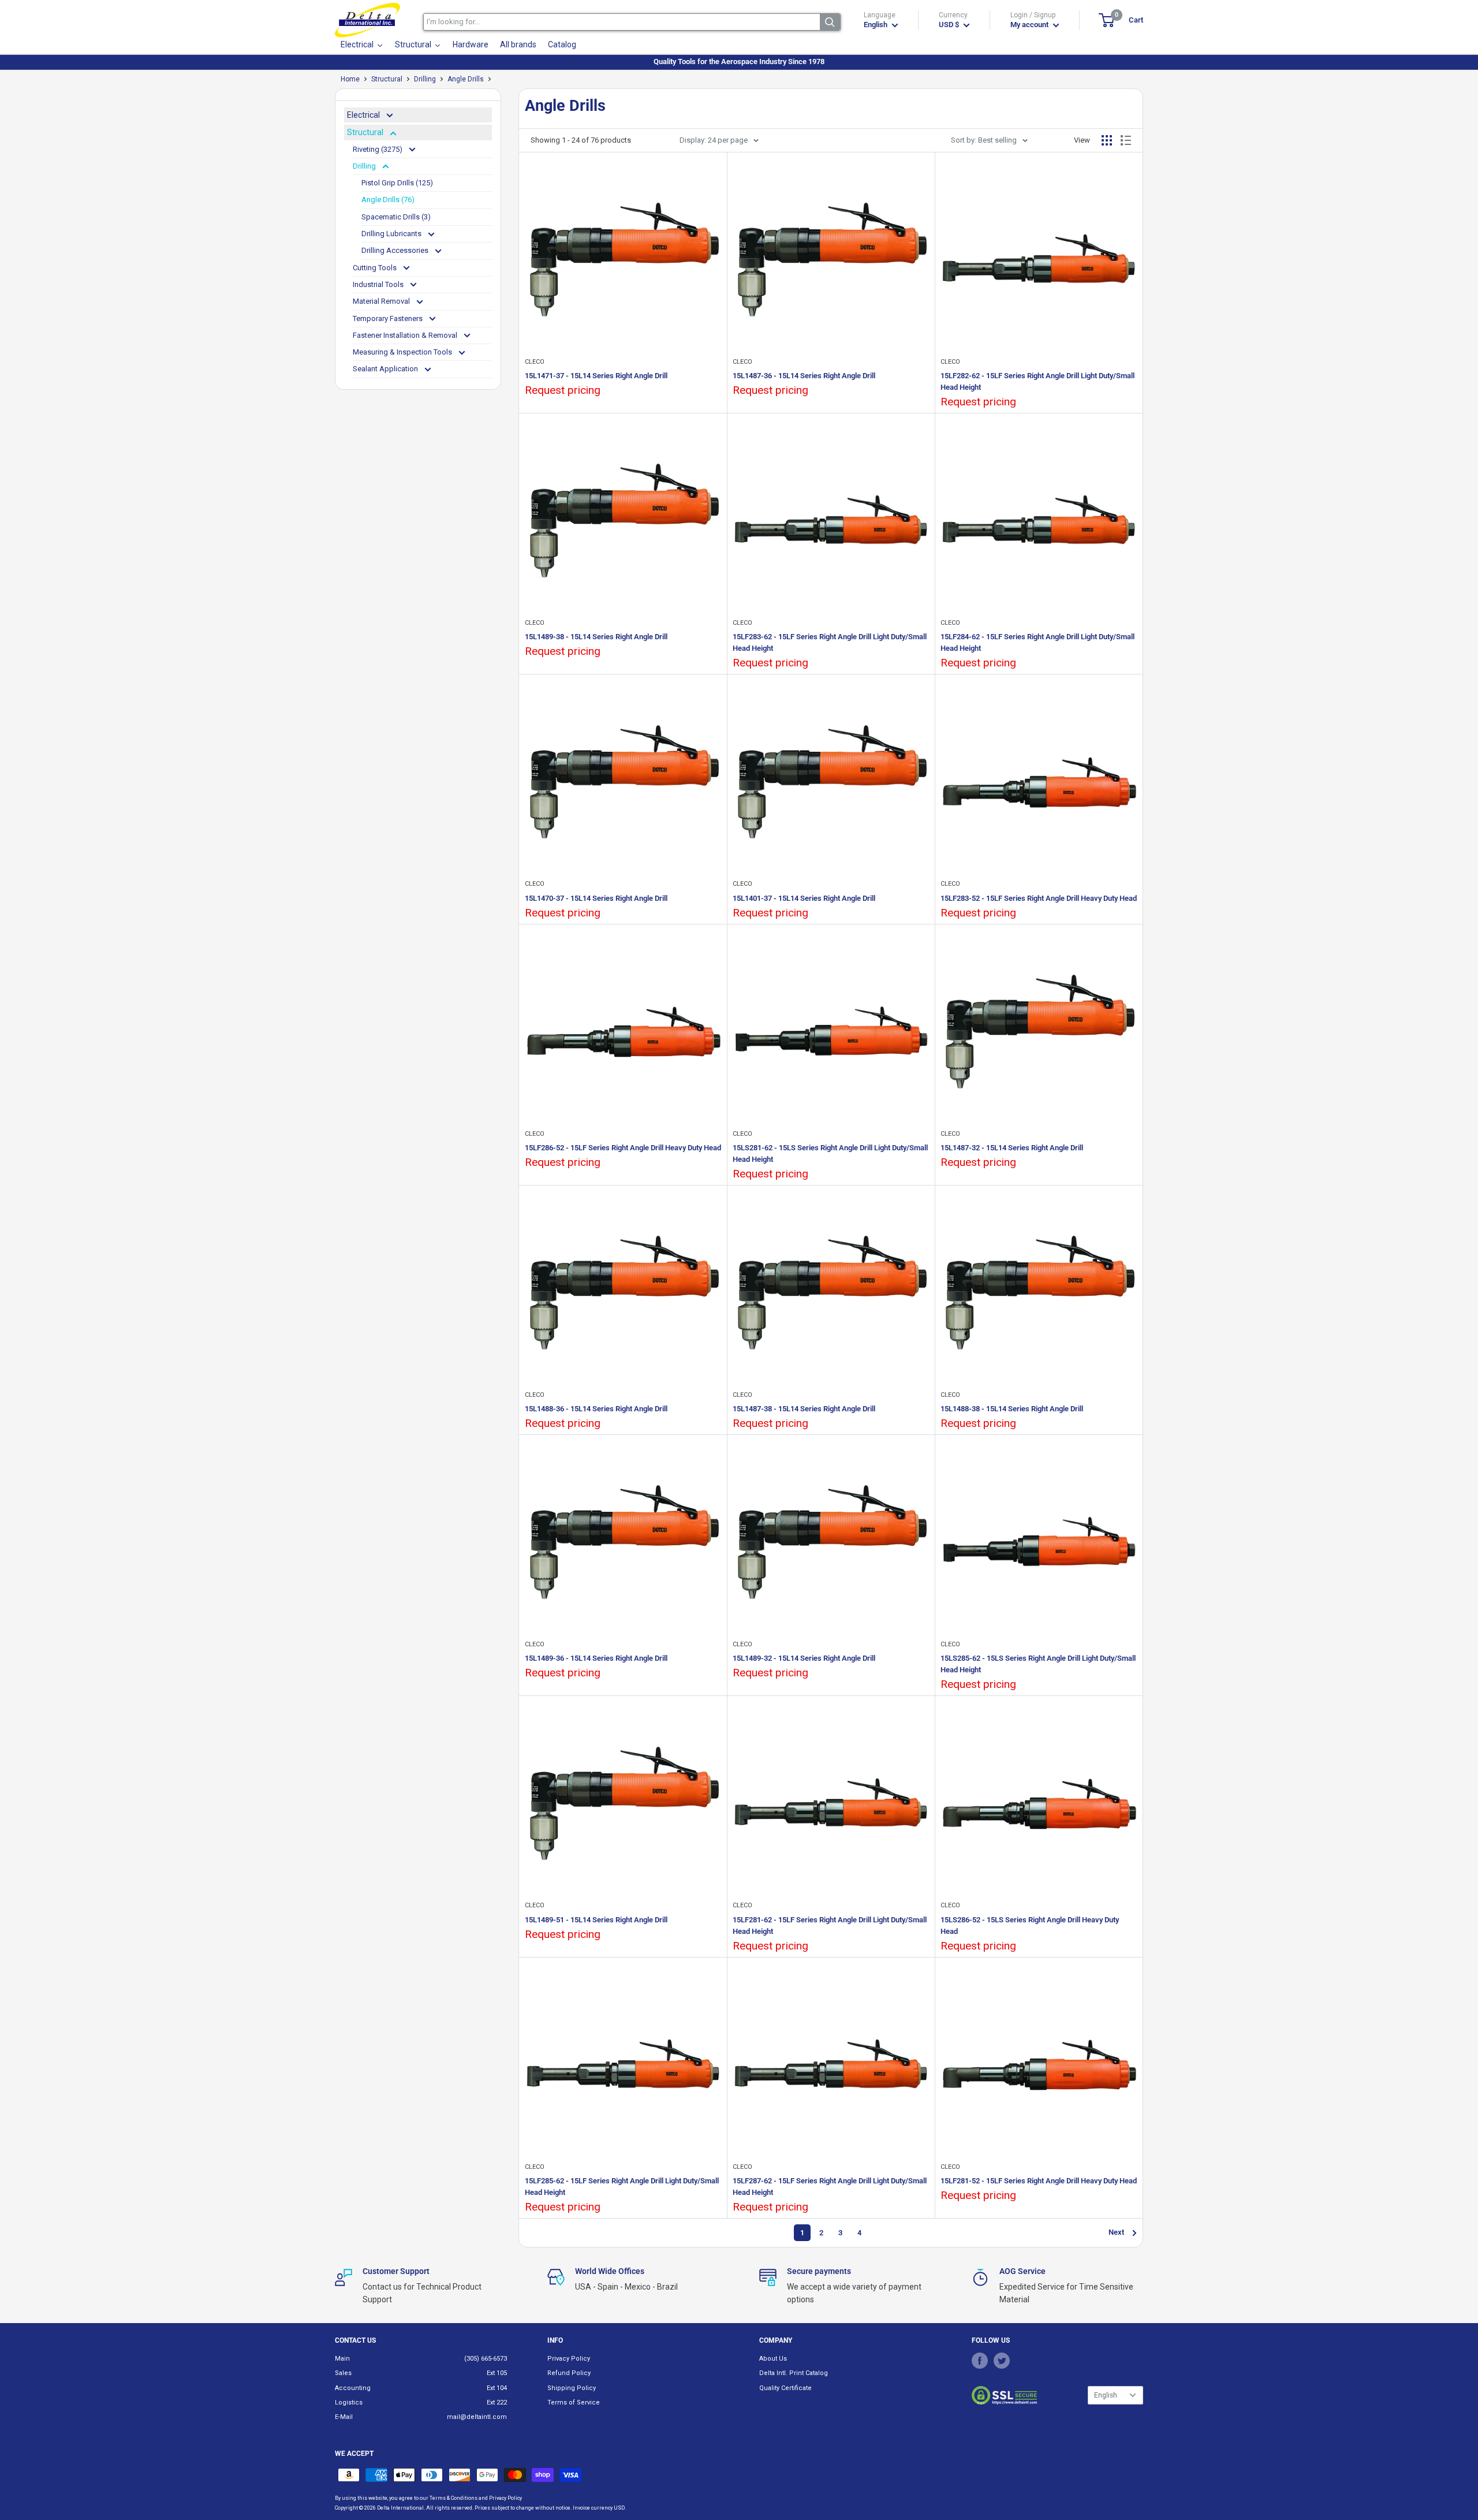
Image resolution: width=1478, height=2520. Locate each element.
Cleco (535, 362)
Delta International (400, 2508)
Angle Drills (466, 79)
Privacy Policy (569, 2359)
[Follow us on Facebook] (980, 2361)
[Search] (830, 22)
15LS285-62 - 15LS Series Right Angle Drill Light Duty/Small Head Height (1038, 1664)
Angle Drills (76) (388, 200)
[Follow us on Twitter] (1002, 2361)
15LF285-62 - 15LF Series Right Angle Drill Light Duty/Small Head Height (622, 2187)
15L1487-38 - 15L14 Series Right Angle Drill (804, 1409)
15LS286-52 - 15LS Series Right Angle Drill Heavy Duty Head (1030, 1926)
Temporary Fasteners (389, 318)
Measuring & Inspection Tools (403, 352)
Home (350, 79)
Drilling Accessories (396, 250)
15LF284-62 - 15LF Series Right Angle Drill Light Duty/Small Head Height (1037, 642)
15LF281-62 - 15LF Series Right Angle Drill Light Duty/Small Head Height (830, 1926)
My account (1030, 25)
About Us (773, 2359)
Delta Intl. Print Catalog (794, 2373)
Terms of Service (574, 2402)
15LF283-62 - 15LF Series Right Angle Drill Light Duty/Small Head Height (830, 642)
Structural (387, 79)
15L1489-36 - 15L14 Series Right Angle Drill (596, 1658)
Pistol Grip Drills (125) (397, 183)
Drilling (425, 79)
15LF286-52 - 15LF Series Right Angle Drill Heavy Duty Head (623, 1148)
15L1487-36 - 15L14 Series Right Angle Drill (804, 376)
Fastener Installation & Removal (406, 335)
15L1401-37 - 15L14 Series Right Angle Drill (804, 898)
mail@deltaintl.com (477, 2417)
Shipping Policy (572, 2388)
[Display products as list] (1126, 140)
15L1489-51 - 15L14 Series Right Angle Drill (596, 1920)
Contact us (355, 2340)
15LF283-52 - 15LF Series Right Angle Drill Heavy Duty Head (1039, 898)
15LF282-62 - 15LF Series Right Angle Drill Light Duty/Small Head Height (1037, 381)
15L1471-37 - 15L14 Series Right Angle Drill (596, 376)
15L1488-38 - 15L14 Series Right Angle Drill (1012, 1409)
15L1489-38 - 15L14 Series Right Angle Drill (596, 637)
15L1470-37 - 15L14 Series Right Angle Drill (596, 898)
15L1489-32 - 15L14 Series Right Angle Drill (804, 1658)
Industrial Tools (379, 284)
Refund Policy (569, 2373)
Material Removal (382, 301)
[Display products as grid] (1107, 140)
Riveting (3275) (378, 149)
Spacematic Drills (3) (396, 217)
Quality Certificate (785, 2388)
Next (1116, 2232)
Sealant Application (386, 369)
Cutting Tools (376, 268)
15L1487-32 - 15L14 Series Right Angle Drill (1012, 1148)
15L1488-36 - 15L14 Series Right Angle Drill (596, 1409)
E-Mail (344, 2417)
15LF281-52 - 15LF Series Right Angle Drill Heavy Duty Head (1039, 2181)
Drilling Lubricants (392, 234)
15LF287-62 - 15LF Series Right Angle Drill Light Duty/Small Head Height (830, 2187)
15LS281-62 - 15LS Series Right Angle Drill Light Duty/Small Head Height (830, 1153)
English (1106, 2395)
